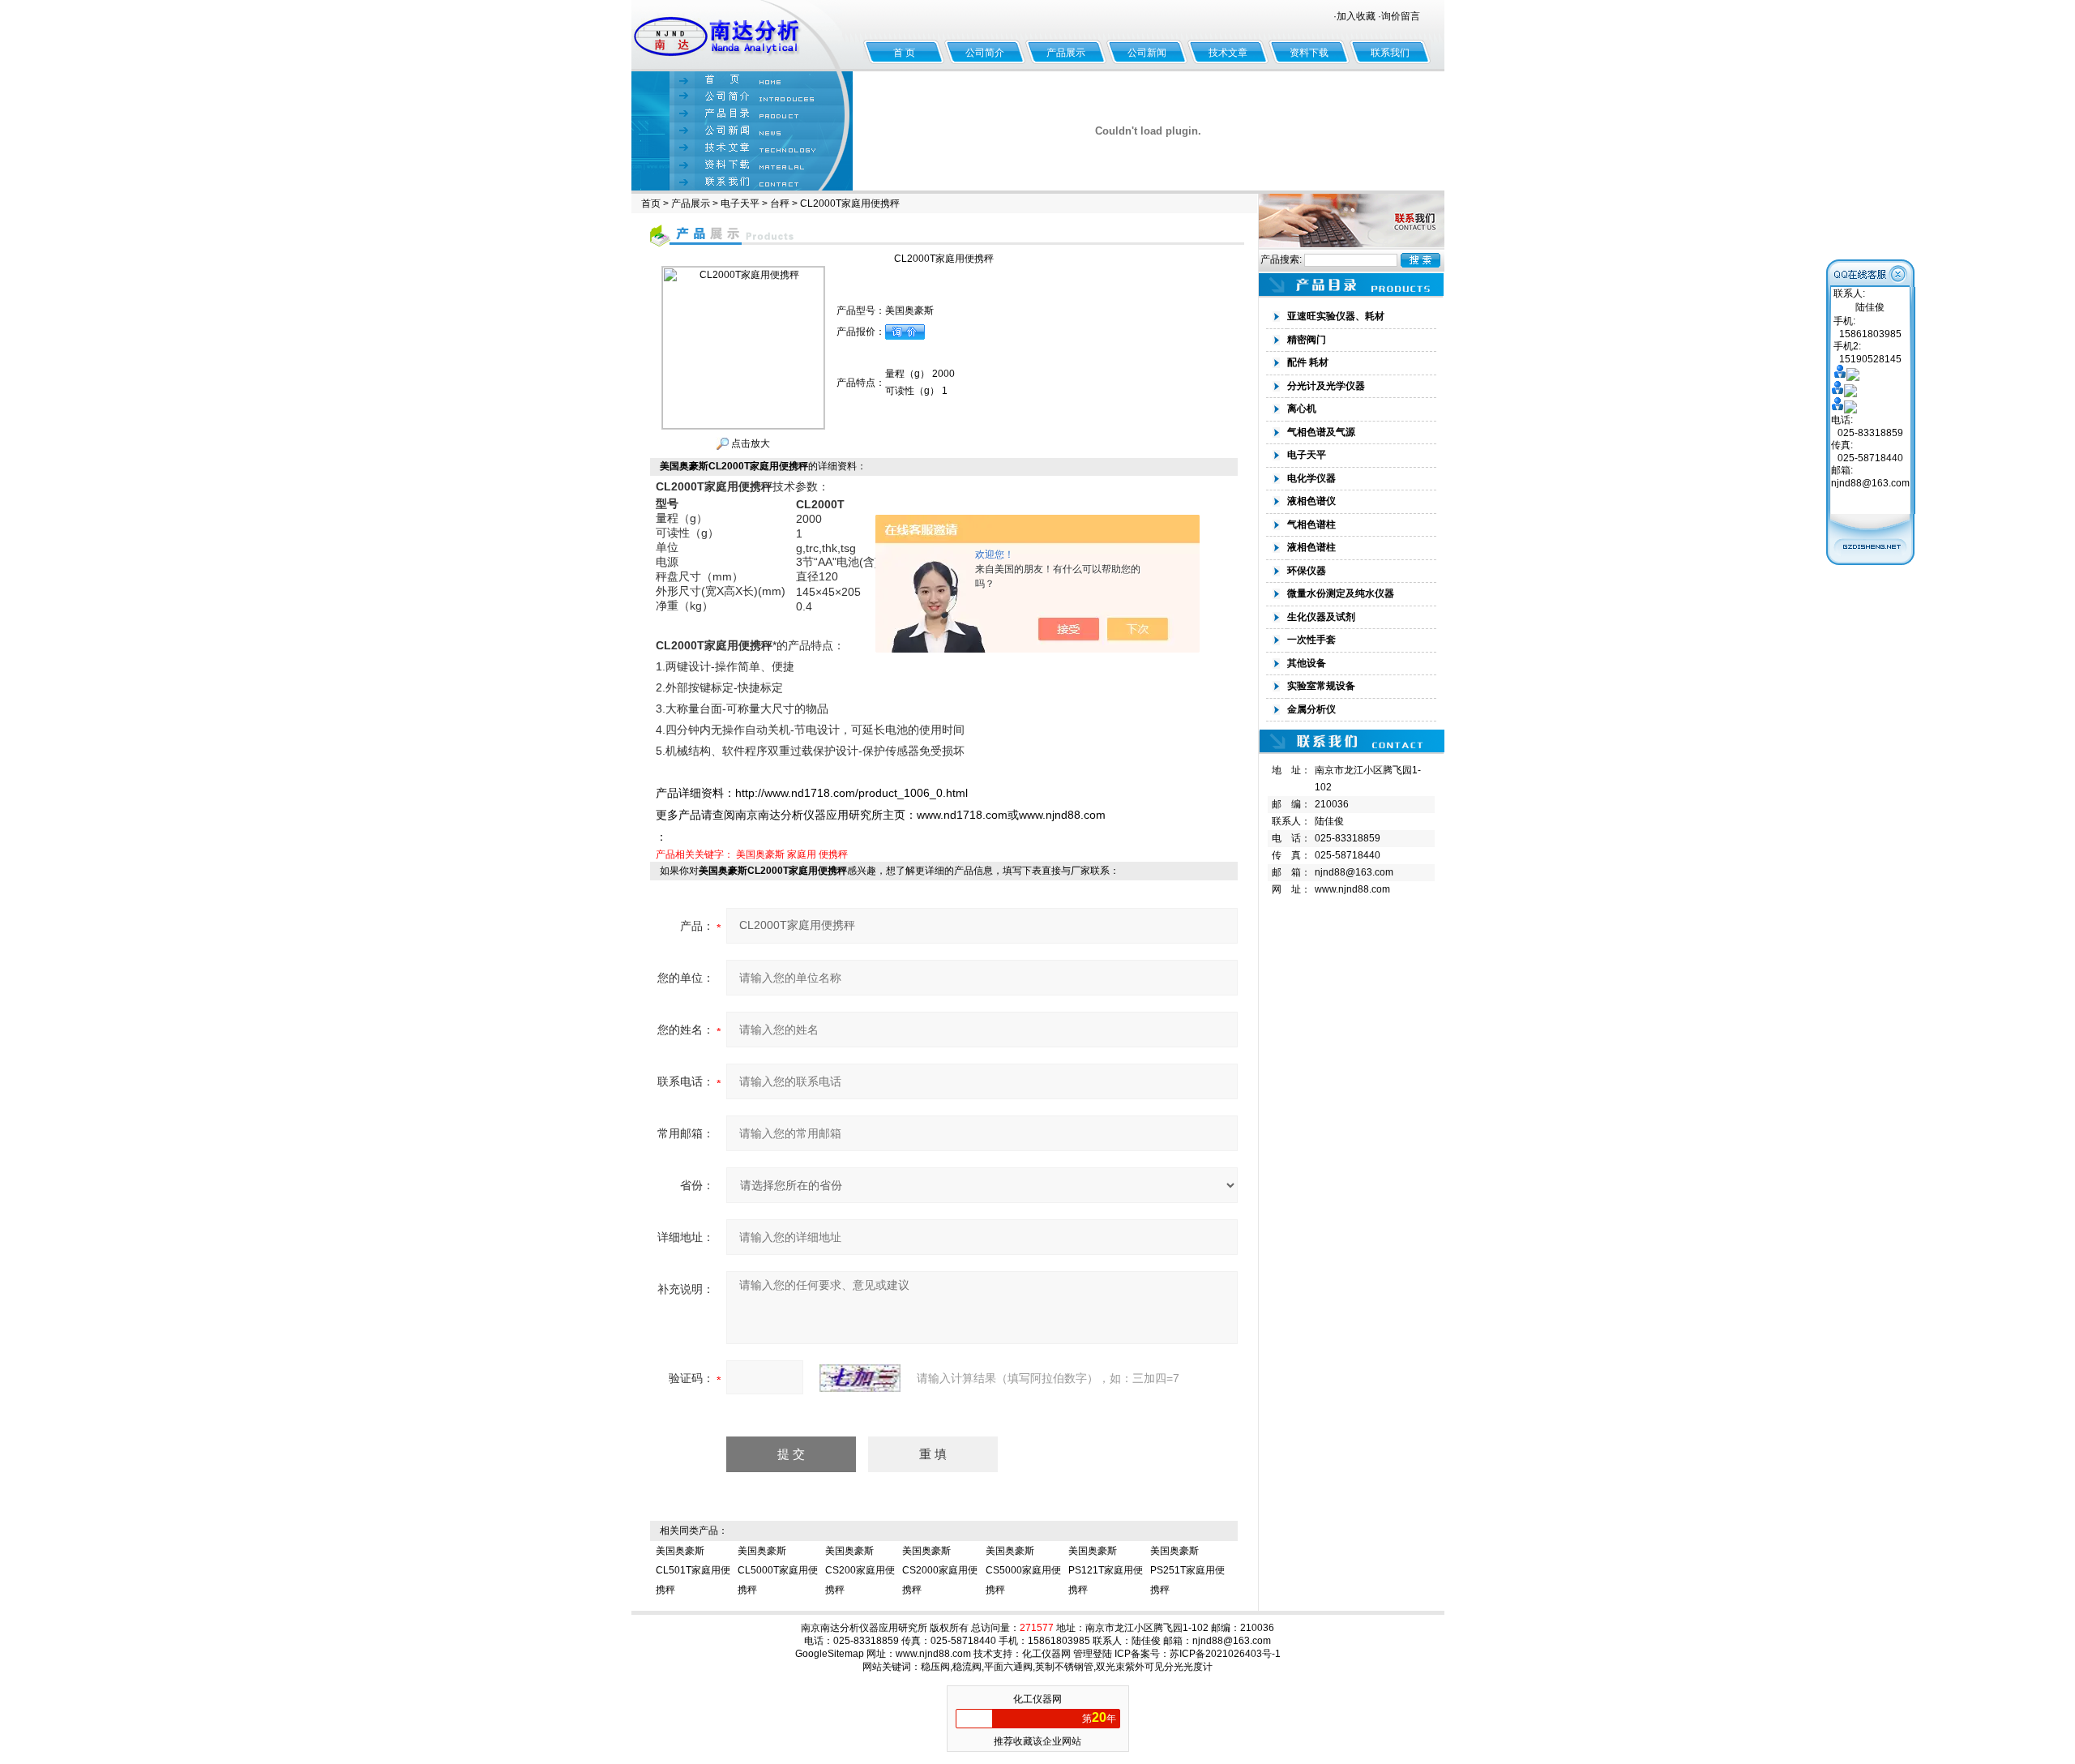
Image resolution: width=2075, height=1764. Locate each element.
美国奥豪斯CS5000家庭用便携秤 (1023, 1570)
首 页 (904, 53)
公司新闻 (1147, 53)
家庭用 (802, 854)
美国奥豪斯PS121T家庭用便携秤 (1106, 1570)
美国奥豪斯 (760, 854)
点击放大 (749, 443)
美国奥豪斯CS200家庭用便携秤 (860, 1570)
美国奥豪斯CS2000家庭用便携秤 (940, 1570)
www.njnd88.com (1352, 889)
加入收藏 (1356, 16)
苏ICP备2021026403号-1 (1225, 1654)
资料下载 (1309, 53)
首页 (651, 203)
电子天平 (740, 203)
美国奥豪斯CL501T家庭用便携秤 (693, 1570)
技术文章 (1228, 53)
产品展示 (1066, 53)
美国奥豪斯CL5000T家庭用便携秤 (778, 1570)
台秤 (780, 203)
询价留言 (1401, 16)
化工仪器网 (1046, 1654)
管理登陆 (1093, 1654)
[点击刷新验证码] (860, 1378)
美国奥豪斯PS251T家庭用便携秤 (1187, 1570)
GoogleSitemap (830, 1654)
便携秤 (833, 854)
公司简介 (985, 53)
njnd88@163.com (1354, 872)
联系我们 (1390, 53)
